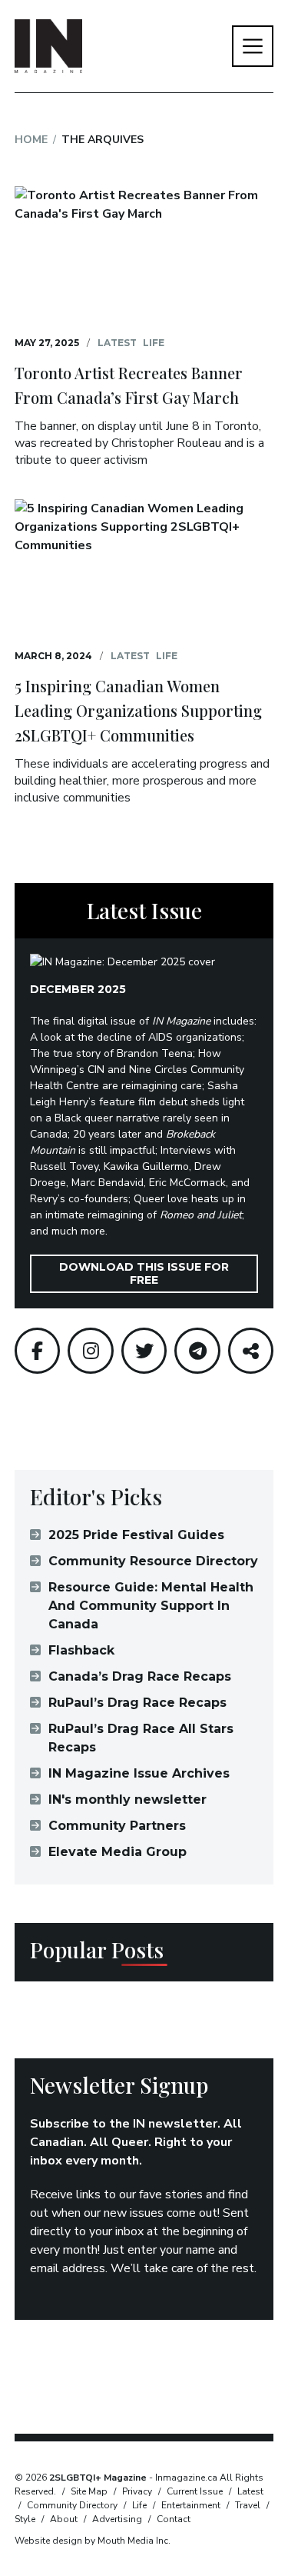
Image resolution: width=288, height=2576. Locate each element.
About (64, 2519)
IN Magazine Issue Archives (139, 1773)
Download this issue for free (144, 1273)
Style (25, 2519)
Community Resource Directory (153, 1561)
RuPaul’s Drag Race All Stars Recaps (141, 1738)
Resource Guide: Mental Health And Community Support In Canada (151, 1606)
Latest (117, 343)
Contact (174, 2519)
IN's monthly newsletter (127, 1800)
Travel (248, 2505)
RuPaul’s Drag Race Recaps (137, 1703)
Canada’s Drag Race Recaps (140, 1676)
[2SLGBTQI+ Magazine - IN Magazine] (48, 46)
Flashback (81, 1650)
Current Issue (195, 2491)
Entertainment (191, 2505)
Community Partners (117, 1826)
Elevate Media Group (118, 1852)
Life (154, 343)
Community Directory (72, 2505)
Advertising (117, 2519)
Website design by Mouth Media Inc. (93, 2541)
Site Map (89, 2491)
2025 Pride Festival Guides (136, 1535)
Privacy (137, 2491)
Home (31, 140)
